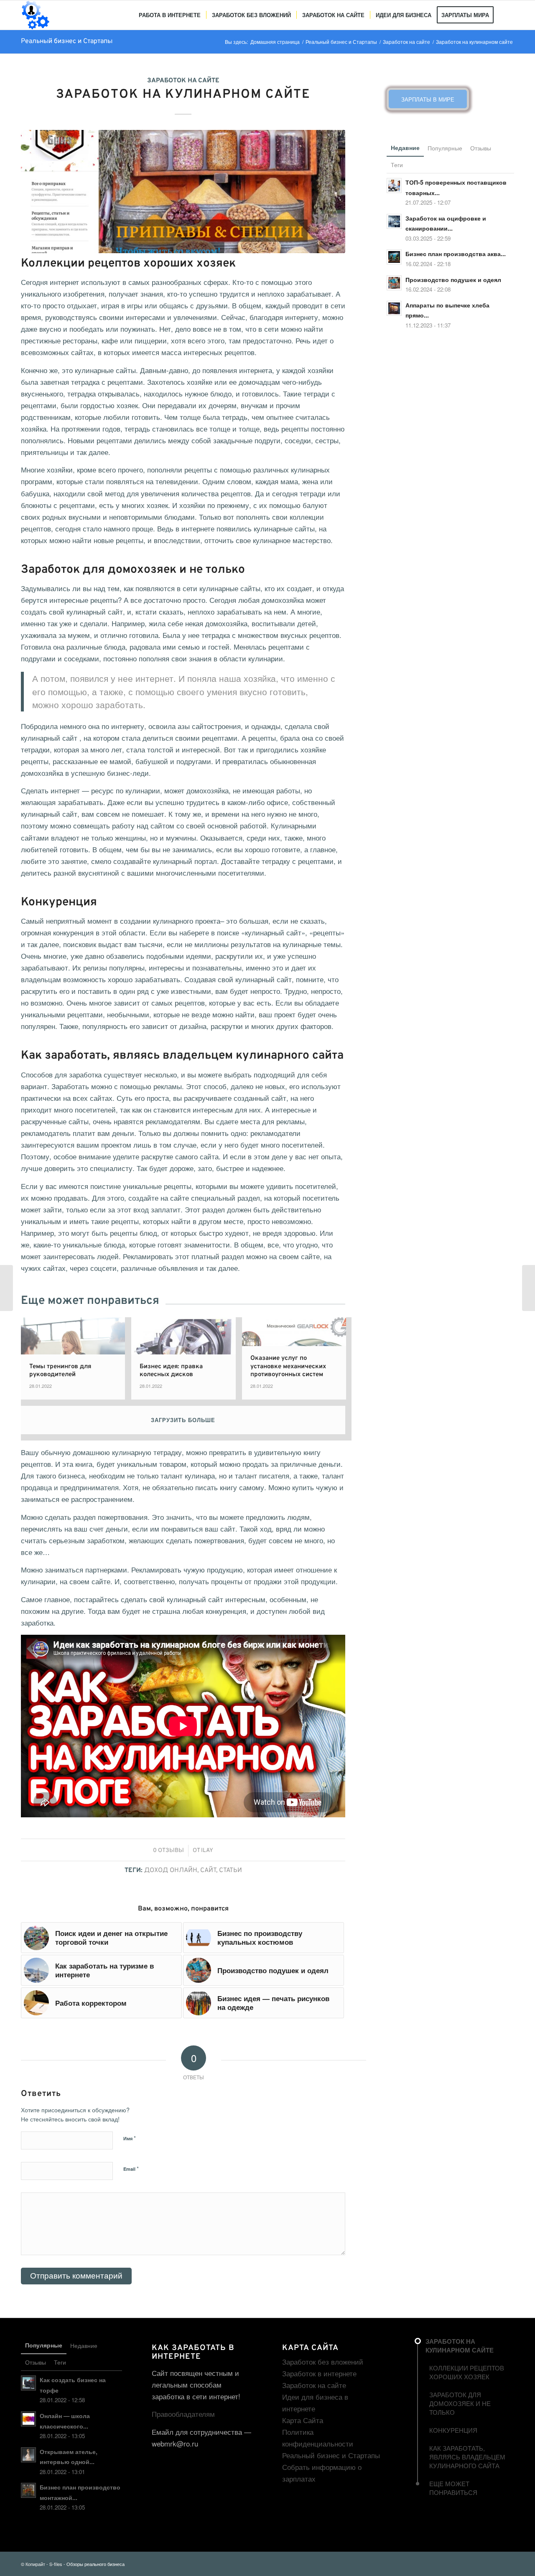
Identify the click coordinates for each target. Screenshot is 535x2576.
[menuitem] (170, 15)
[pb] (183, 192)
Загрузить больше (183, 1420)
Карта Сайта (303, 2420)
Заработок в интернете (319, 2373)
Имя (130, 2138)
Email (131, 2168)
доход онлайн (171, 1870)
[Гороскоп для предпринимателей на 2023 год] (6, 1288)
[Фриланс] (529, 1288)
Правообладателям (183, 2414)
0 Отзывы (168, 1851)
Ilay (207, 1851)
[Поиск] (507, 15)
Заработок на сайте (183, 81)
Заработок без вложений (323, 2361)
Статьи (231, 1870)
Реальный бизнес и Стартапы (67, 41)
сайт (208, 1870)
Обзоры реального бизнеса (96, 2564)
